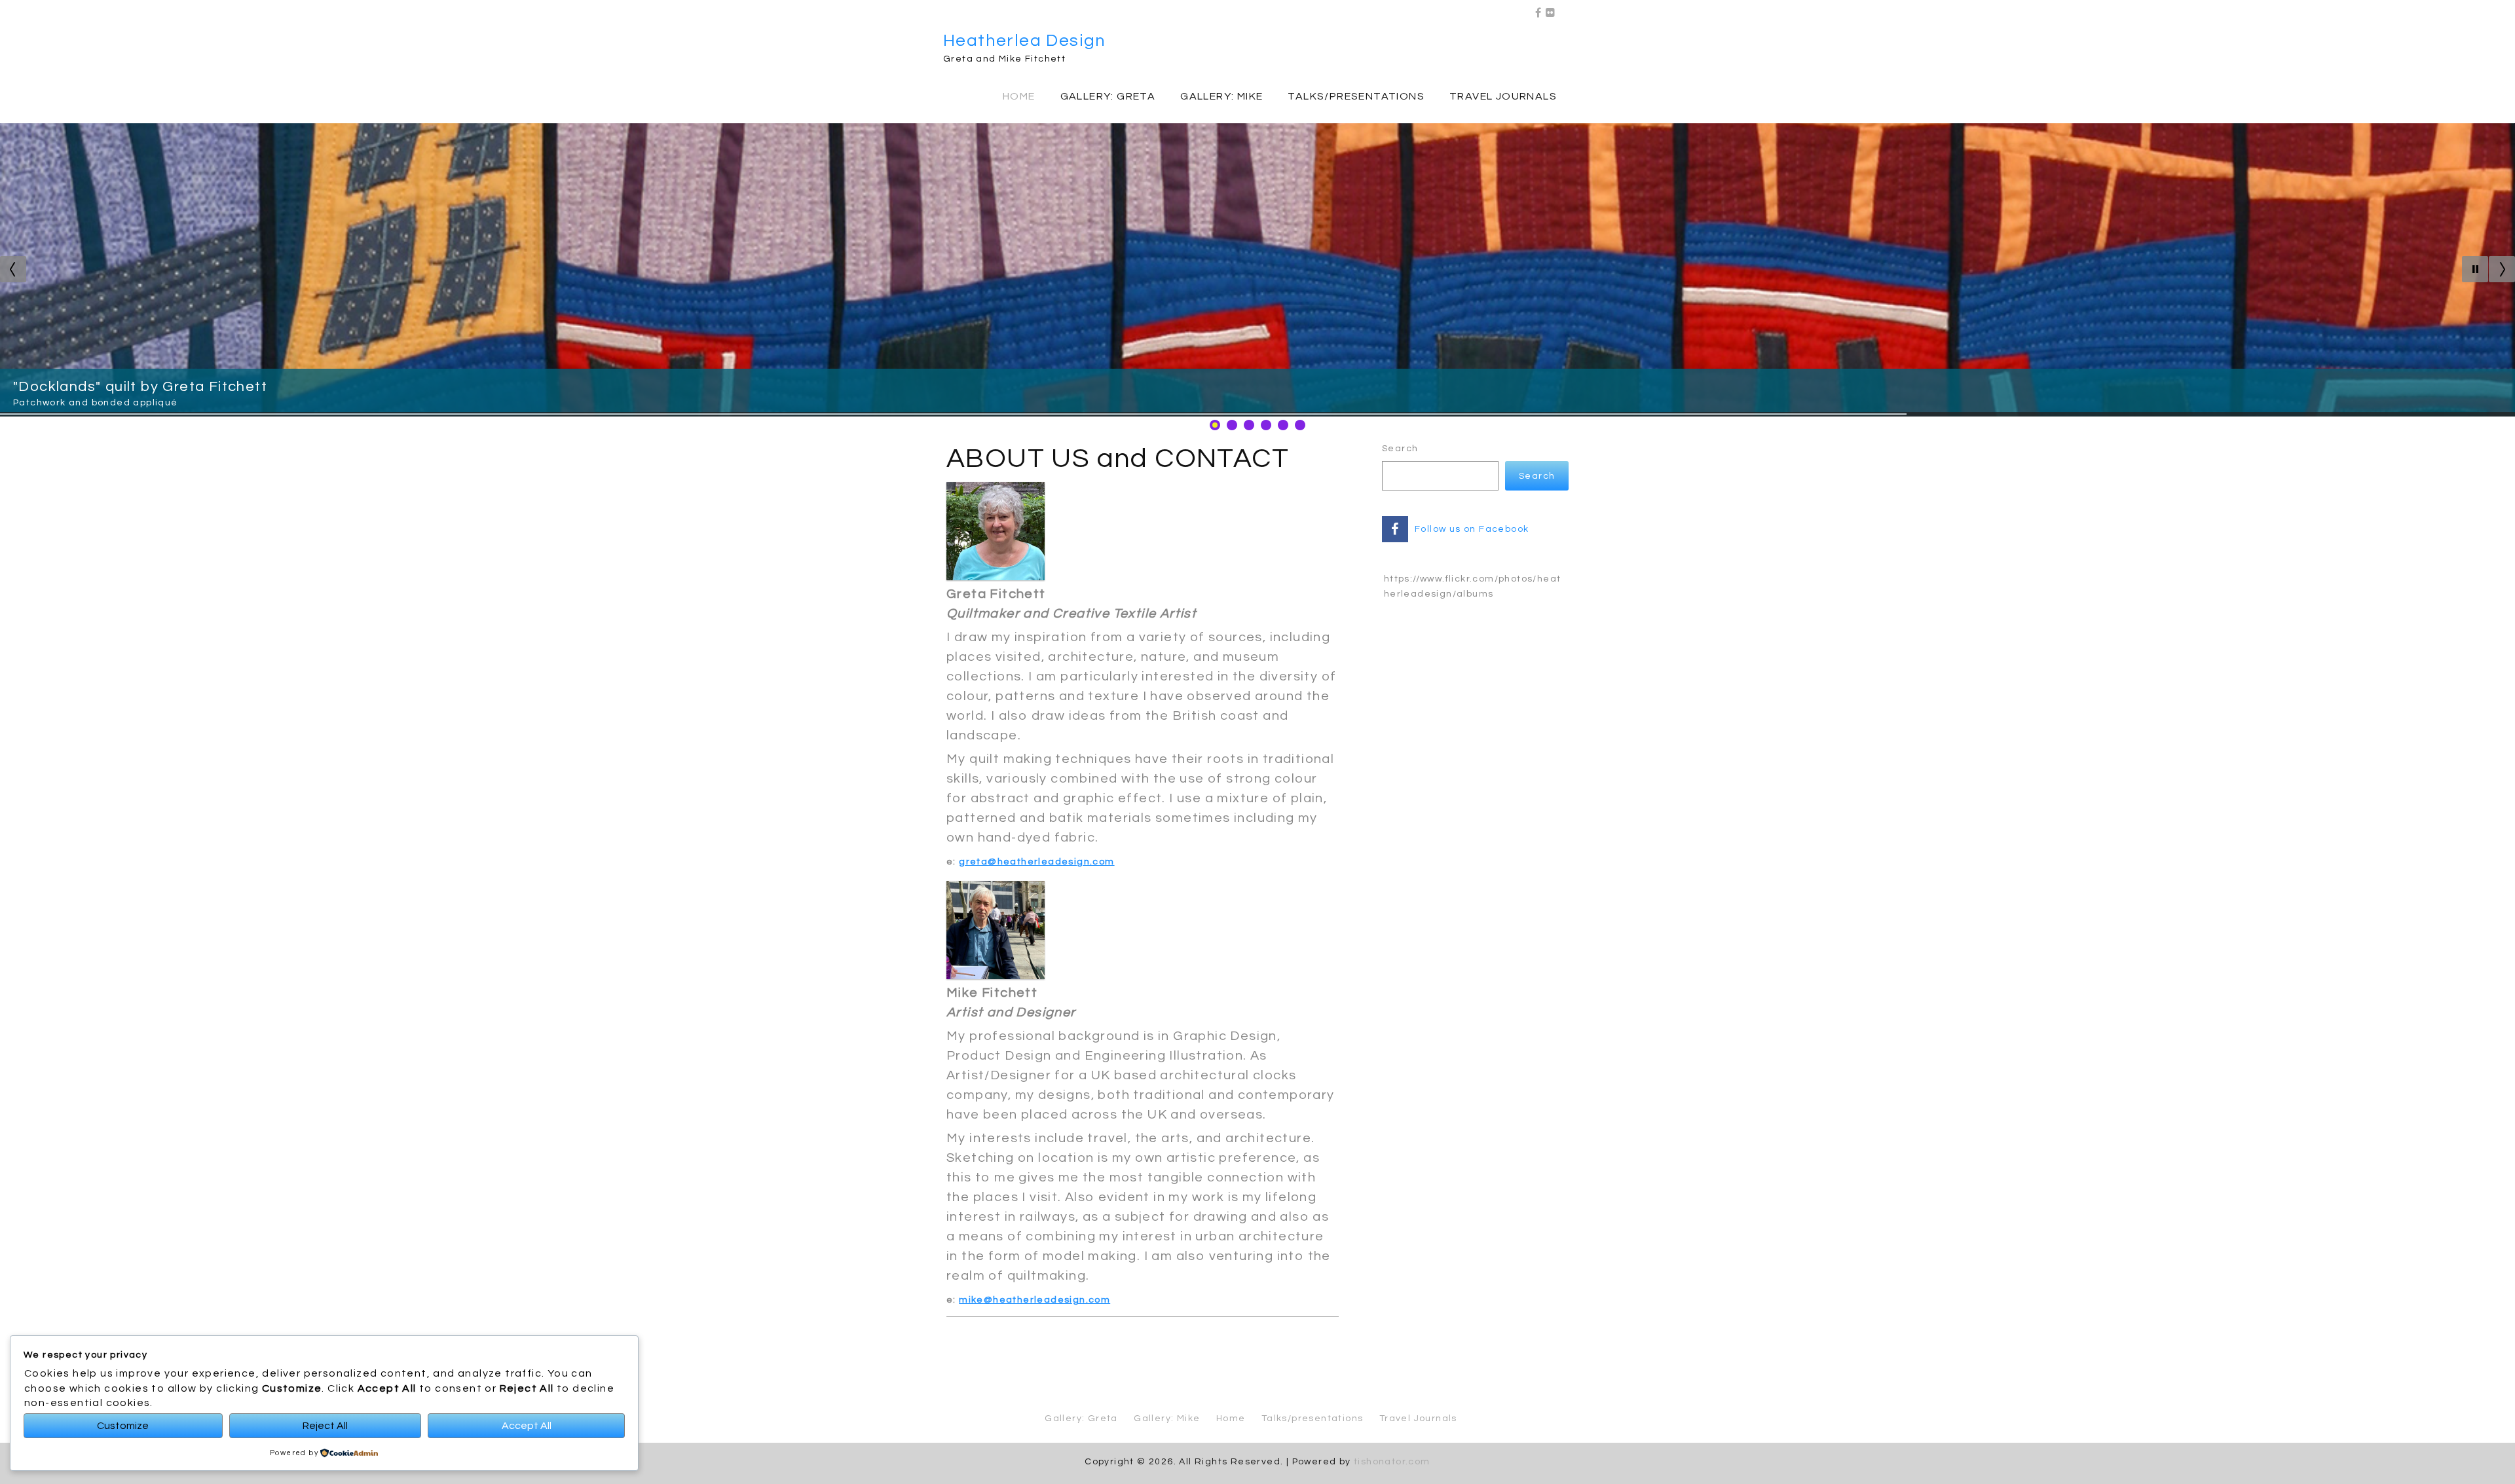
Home (1019, 96)
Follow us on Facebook (1472, 529)
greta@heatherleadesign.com (1036, 862)
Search (1400, 449)
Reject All (325, 1426)
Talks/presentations (1356, 96)
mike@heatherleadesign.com (1034, 1300)
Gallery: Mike (1221, 96)
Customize (123, 1426)
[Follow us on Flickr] (1551, 9)
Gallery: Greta (1108, 96)
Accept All (527, 1426)
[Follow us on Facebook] (1538, 9)
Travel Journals (1503, 96)
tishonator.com (1392, 1462)
